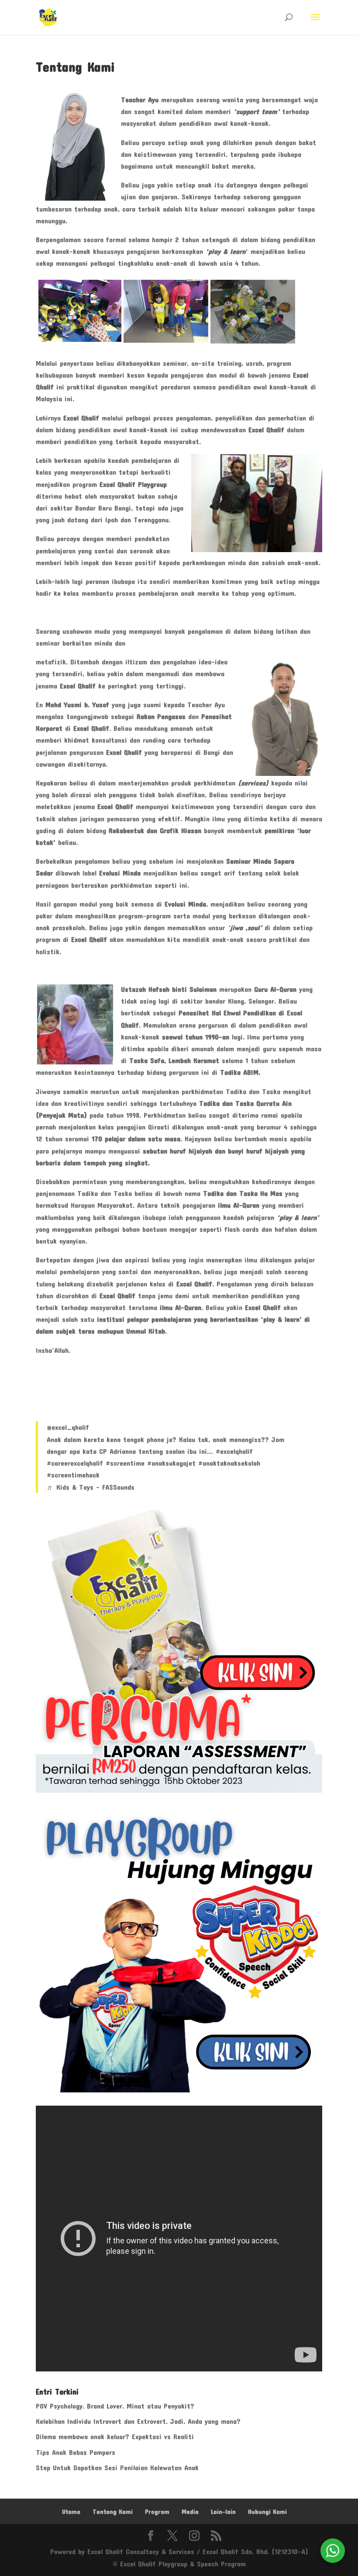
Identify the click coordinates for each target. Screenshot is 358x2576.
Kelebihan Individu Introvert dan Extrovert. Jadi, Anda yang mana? (138, 2421)
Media (190, 2512)
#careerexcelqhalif (75, 1463)
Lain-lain (223, 2512)
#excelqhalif (234, 1451)
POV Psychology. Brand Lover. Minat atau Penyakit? (115, 2406)
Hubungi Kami (267, 2512)
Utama (71, 2512)
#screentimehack (73, 1475)
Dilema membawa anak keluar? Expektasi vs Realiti (115, 2436)
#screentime (125, 1463)
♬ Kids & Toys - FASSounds (91, 1487)
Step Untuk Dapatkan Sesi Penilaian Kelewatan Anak (117, 2467)
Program (157, 2512)
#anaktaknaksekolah (229, 1463)
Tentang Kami (113, 2512)
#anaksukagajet (171, 1463)
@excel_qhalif (68, 1427)
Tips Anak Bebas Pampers (76, 2452)
